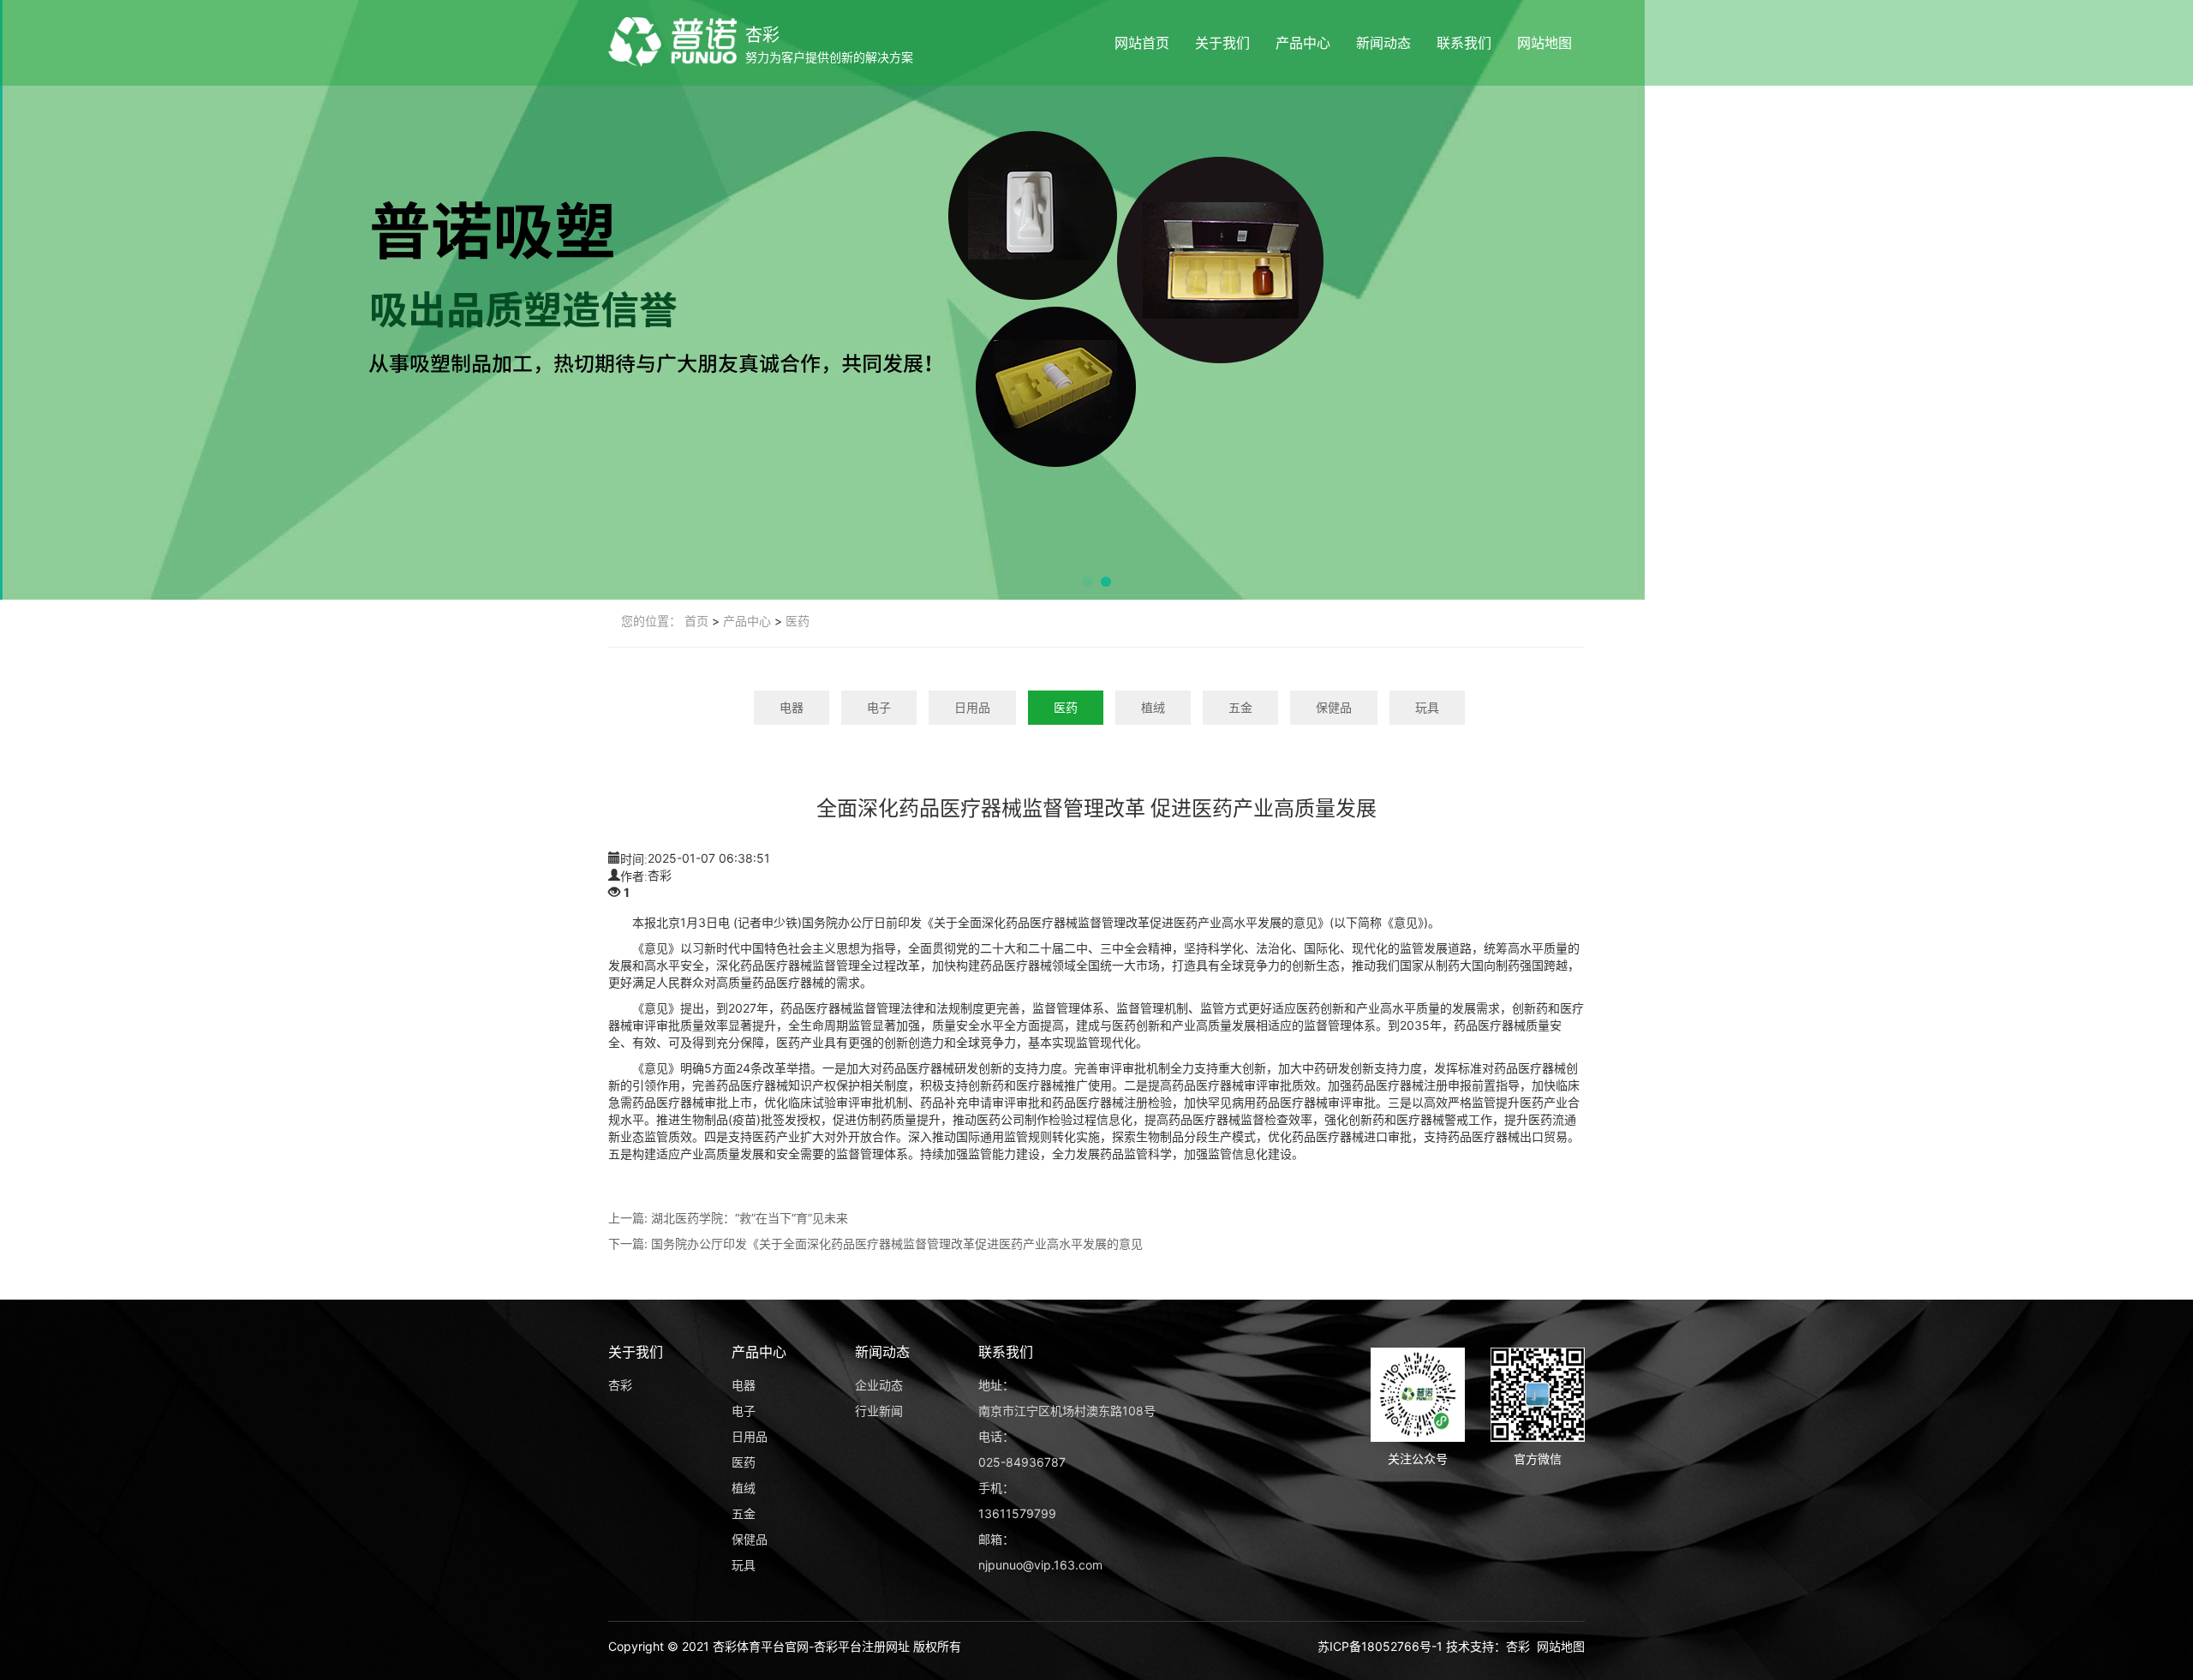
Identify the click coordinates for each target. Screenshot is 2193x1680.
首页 (696, 621)
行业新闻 (879, 1411)
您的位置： (651, 621)
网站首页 (1142, 43)
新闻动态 (1383, 43)
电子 (879, 707)
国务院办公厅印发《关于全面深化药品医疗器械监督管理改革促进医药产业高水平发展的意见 (897, 1244)
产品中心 (1303, 43)
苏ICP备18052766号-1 (1380, 1646)
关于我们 (1222, 43)
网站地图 (1545, 43)
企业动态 (879, 1385)
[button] (1087, 582)
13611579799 (1017, 1513)
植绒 (1153, 707)
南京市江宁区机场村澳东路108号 (1067, 1411)
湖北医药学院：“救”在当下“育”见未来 (750, 1218)
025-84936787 (1022, 1462)
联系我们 (1464, 43)
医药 (798, 621)
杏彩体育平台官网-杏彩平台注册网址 (811, 1646)
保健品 (1334, 707)
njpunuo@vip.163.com (1040, 1565)
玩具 (1427, 707)
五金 (1240, 707)
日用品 (972, 707)
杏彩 (762, 35)
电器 (792, 707)
